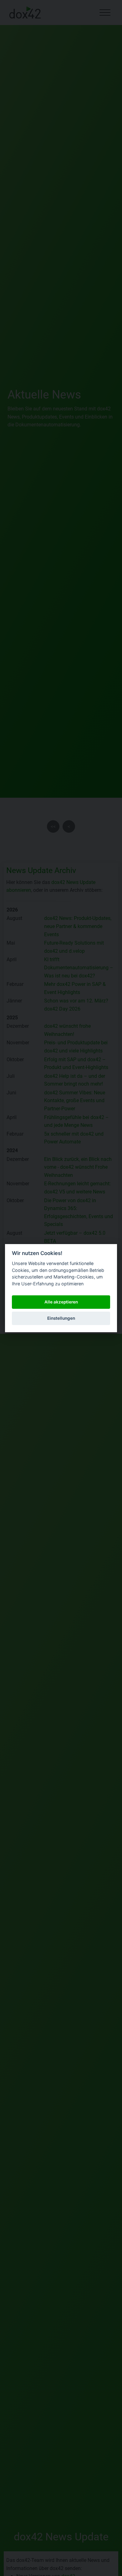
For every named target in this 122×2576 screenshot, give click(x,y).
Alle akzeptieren (61, 1302)
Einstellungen (61, 1318)
